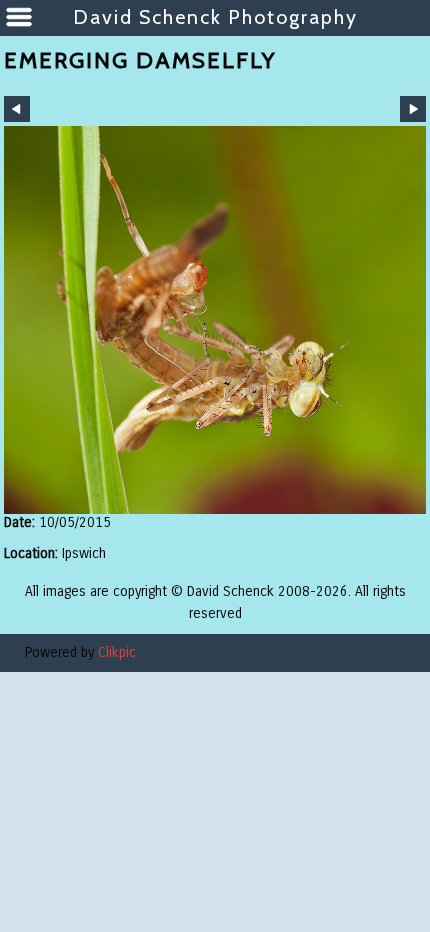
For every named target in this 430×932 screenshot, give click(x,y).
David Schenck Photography (215, 17)
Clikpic (117, 652)
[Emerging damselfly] (215, 320)
